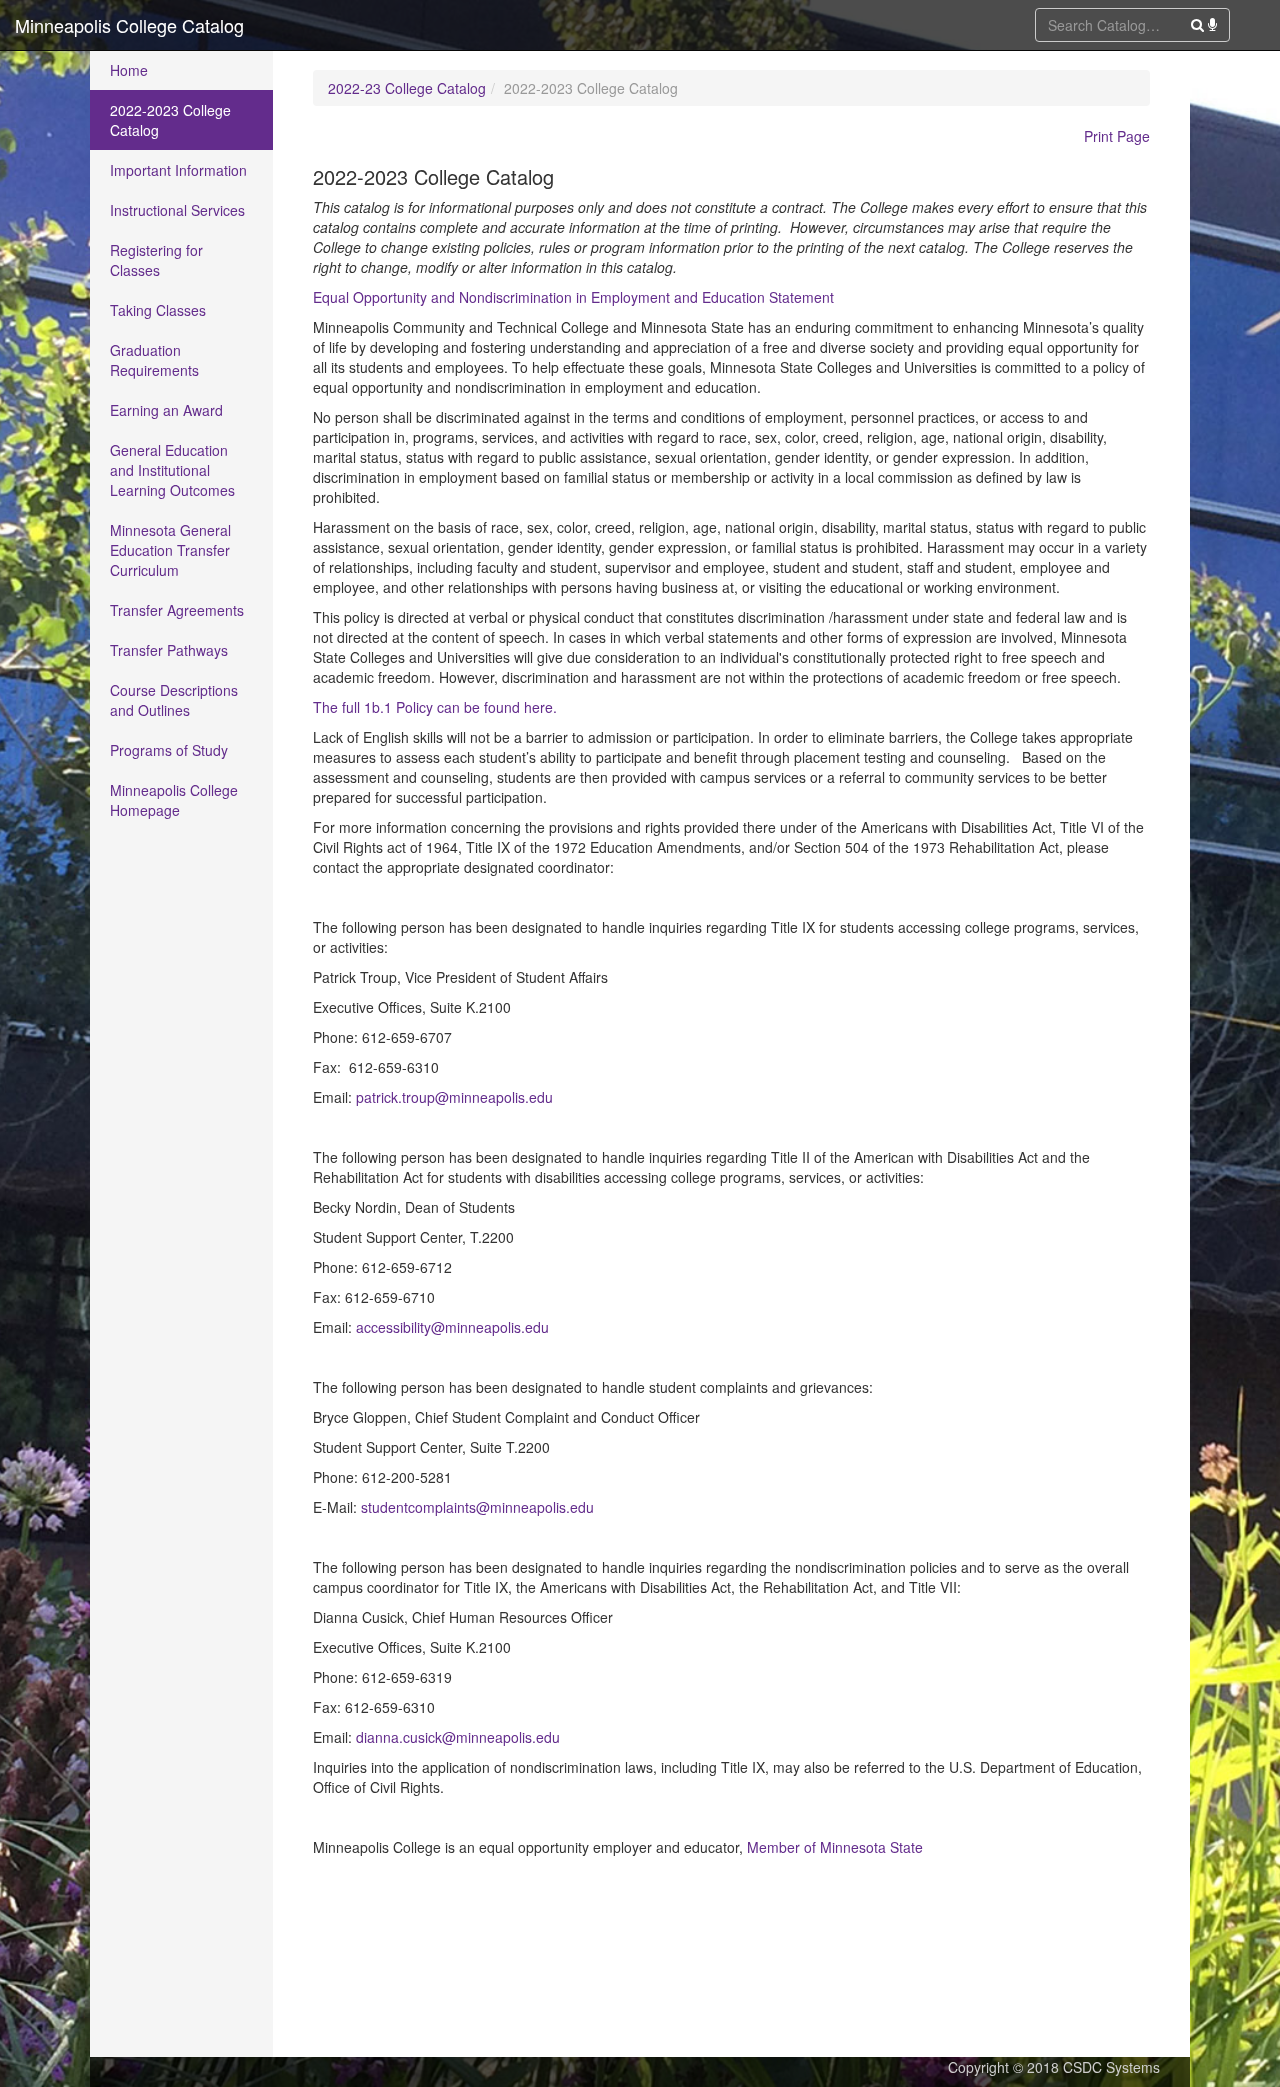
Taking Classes (158, 310)
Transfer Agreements (177, 610)
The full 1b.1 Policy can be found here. (435, 707)
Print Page (1117, 136)
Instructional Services (177, 210)
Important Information (178, 170)
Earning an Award (166, 410)
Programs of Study (169, 750)
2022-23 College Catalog (407, 88)
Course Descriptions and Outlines (174, 700)
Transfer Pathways (169, 650)
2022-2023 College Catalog (170, 120)
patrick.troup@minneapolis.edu (454, 1097)
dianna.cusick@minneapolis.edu (458, 1737)
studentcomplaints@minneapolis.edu (477, 1507)
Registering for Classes (156, 260)
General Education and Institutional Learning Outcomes (172, 470)
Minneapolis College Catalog (129, 25)
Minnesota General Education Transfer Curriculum (170, 550)
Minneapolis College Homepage (174, 800)
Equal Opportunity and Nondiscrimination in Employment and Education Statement (573, 297)
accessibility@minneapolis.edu (452, 1327)
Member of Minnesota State (835, 1847)
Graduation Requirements (154, 360)
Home (129, 70)
